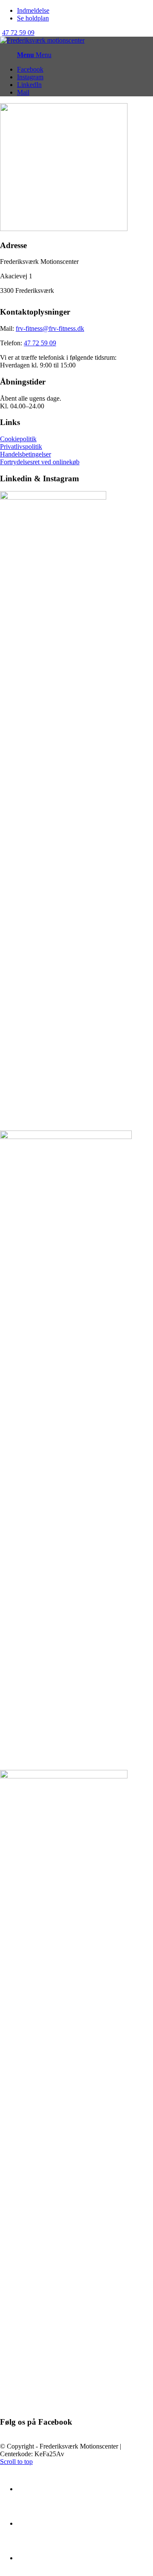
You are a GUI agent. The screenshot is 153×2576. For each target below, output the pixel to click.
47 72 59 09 (18, 33)
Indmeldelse (33, 10)
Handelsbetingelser (25, 454)
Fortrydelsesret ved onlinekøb (40, 462)
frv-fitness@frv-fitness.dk (50, 328)
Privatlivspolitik (21, 447)
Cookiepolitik (18, 439)
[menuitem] (85, 11)
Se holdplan (33, 18)
